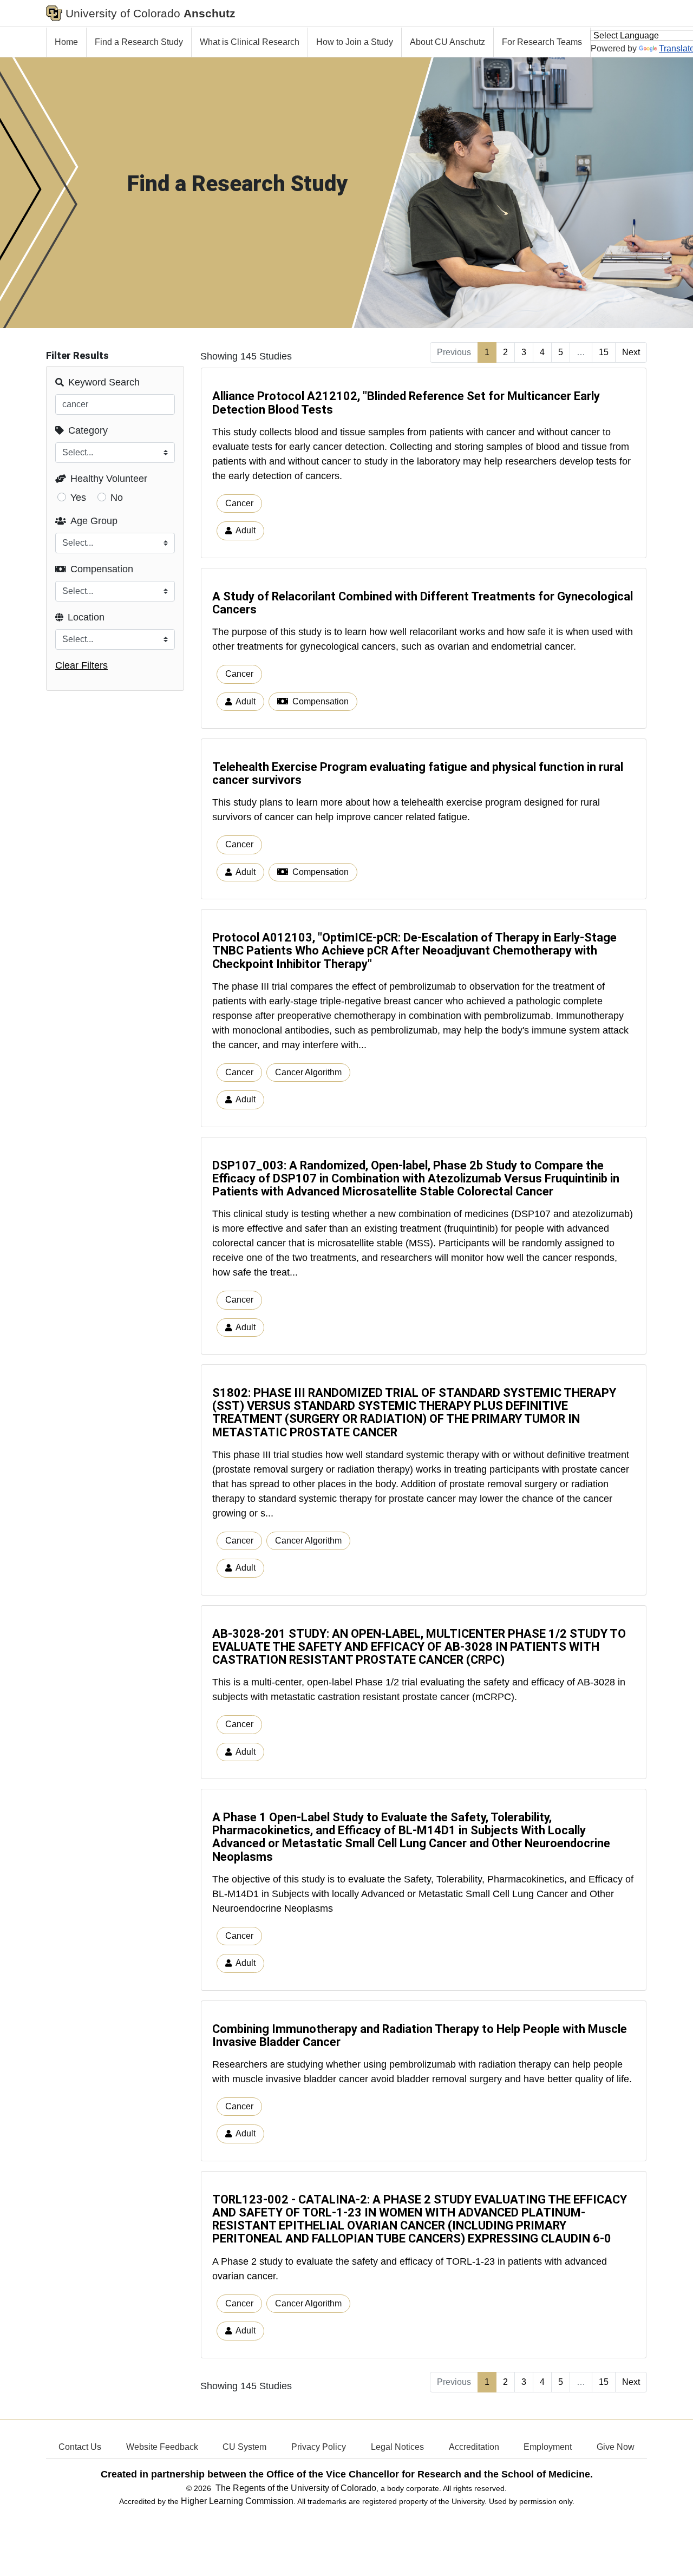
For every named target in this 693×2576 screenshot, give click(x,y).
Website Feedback (162, 2447)
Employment (548, 2447)
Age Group (94, 521)
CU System (244, 2447)
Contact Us (80, 2447)
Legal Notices (397, 2447)
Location (86, 617)
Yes (78, 498)
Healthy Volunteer (109, 479)
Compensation (102, 569)
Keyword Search (104, 382)
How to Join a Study (355, 42)
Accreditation (474, 2447)
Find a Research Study (139, 42)
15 (604, 352)
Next (631, 352)
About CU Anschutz (447, 42)
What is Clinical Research (250, 42)
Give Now (616, 2447)
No (117, 498)
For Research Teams (542, 42)
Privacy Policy (319, 2447)
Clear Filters (81, 665)
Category (88, 430)
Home (66, 42)
